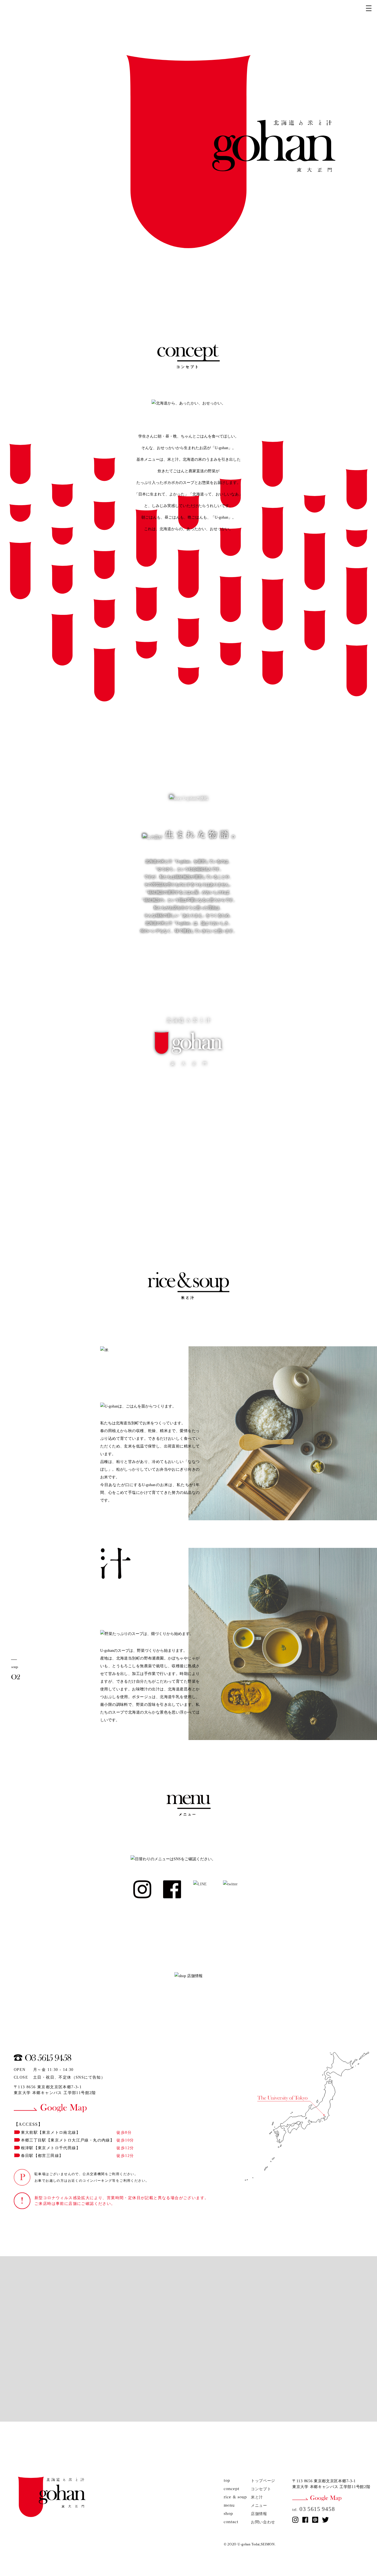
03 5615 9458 (314, 2509)
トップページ (263, 2481)
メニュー (259, 2506)
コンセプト (261, 2489)
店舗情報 (259, 2514)
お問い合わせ (263, 2522)
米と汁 (257, 2497)
